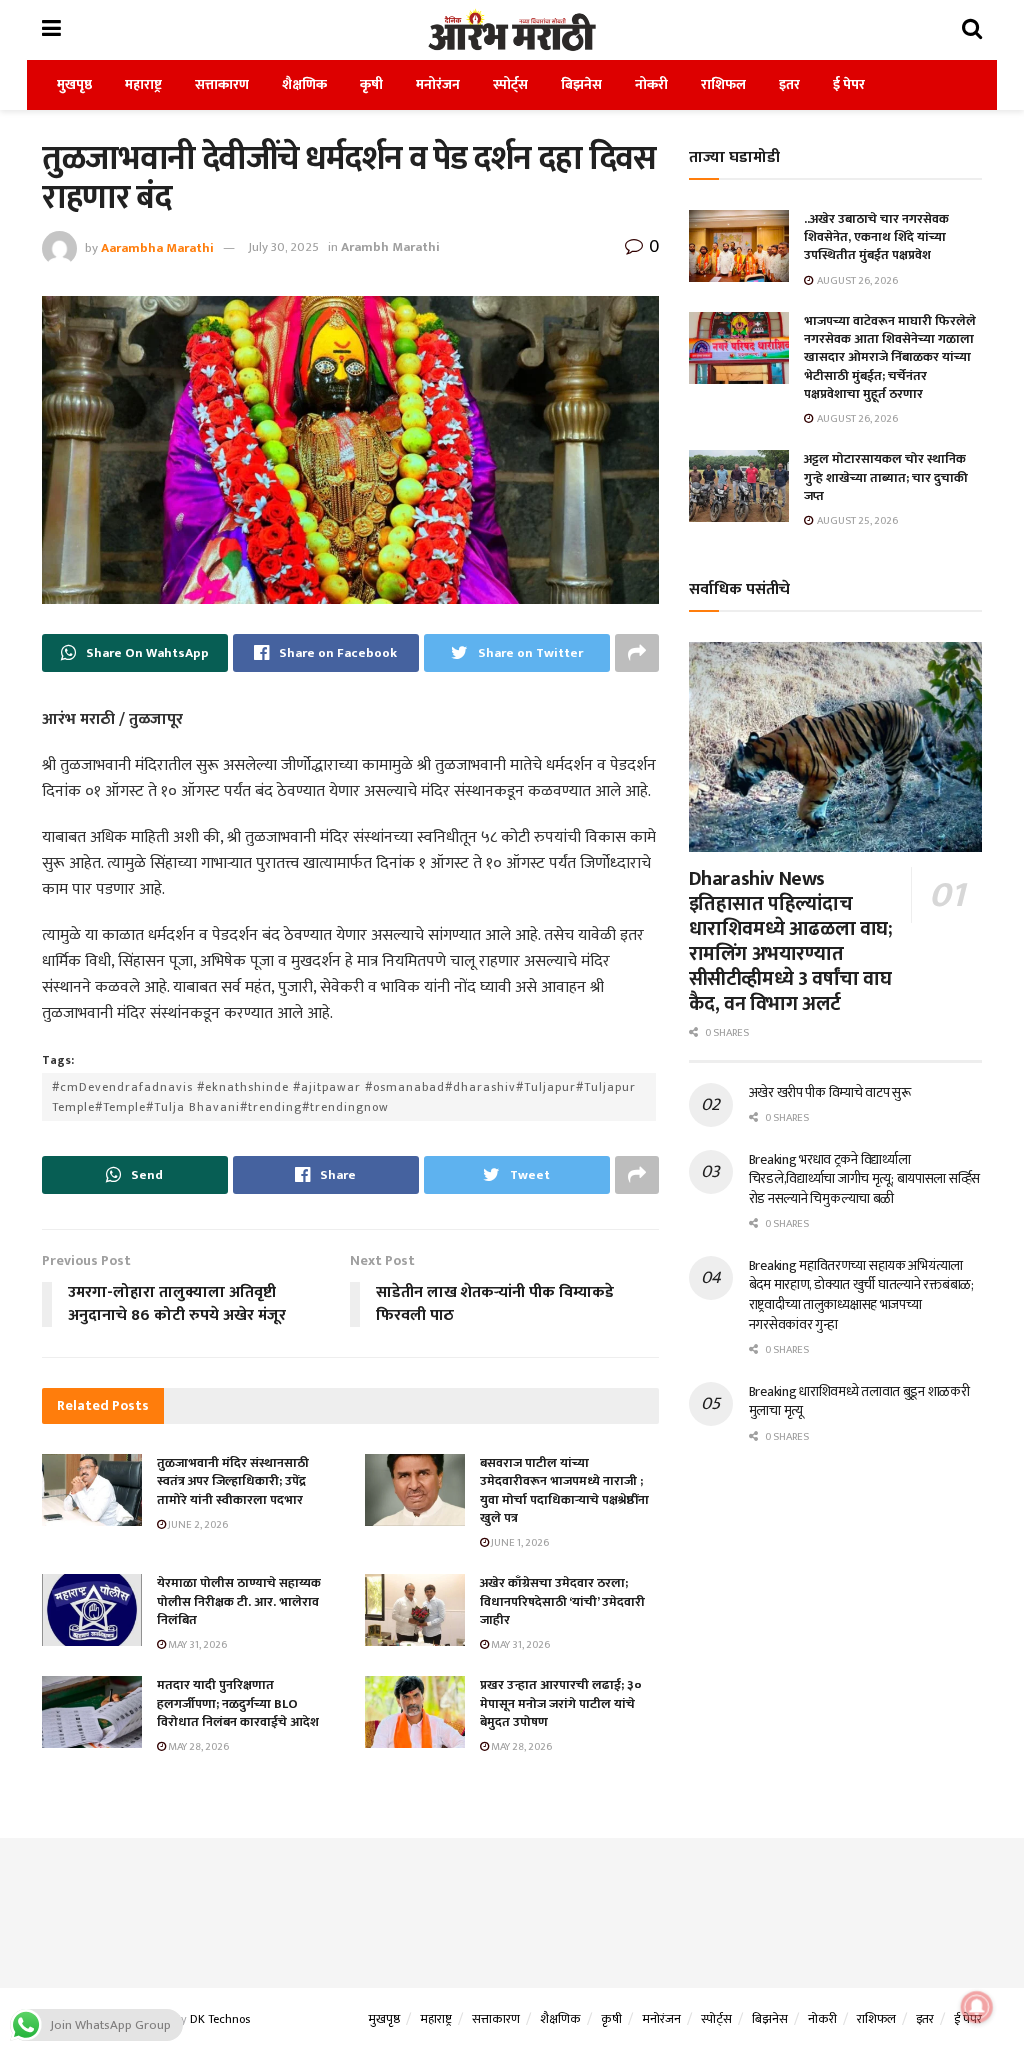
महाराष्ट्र (143, 84)
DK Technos (220, 2019)
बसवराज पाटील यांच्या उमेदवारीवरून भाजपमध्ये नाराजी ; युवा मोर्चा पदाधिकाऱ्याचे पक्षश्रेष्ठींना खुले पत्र (564, 1490)
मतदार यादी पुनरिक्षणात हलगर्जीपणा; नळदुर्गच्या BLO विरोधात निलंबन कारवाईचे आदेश (238, 1703)
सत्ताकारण (222, 84)
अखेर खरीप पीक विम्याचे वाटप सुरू (830, 1092)
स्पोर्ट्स (510, 84)
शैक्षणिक (304, 84)
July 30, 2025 (283, 247)
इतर (789, 84)
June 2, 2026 (197, 1525)
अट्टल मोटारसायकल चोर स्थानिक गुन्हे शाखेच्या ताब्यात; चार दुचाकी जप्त (886, 477)
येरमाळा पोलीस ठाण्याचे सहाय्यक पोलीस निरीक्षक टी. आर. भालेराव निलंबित (239, 1601)
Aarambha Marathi (157, 247)
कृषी (371, 84)
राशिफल (723, 84)
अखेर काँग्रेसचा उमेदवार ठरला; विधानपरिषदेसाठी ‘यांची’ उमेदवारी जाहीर (562, 1601)
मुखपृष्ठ (74, 84)
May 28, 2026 (197, 1747)
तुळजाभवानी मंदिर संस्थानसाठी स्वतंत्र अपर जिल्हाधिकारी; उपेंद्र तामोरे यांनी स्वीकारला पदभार (233, 1481)
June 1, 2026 (519, 1543)
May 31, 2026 (196, 1645)
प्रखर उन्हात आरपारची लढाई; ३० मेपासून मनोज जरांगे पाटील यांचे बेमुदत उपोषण (561, 1703)
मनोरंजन (438, 84)
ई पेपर (849, 84)
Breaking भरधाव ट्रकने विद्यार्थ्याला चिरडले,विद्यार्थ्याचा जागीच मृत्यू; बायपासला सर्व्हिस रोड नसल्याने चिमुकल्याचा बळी (864, 1179)
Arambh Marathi (390, 247)
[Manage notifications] (977, 2007)
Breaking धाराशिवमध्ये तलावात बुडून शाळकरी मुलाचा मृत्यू (859, 1401)
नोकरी (651, 84)
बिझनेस (581, 84)
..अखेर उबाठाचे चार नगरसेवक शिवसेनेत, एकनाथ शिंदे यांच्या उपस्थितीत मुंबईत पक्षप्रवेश (876, 237)
